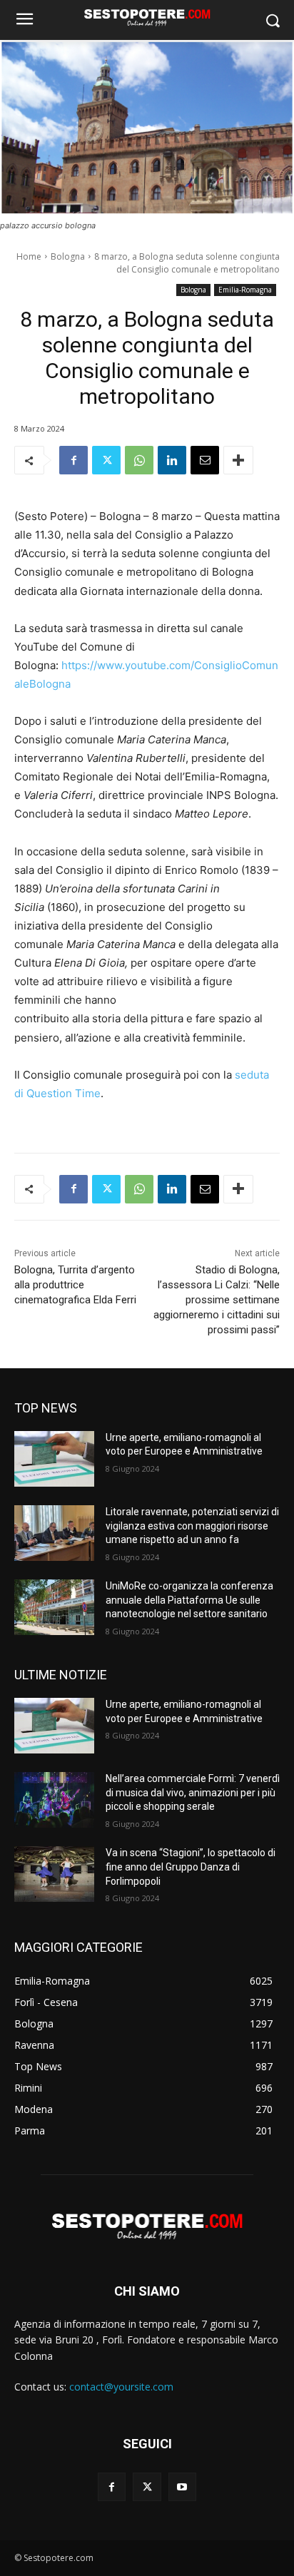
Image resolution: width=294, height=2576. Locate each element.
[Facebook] (73, 460)
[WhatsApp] (139, 460)
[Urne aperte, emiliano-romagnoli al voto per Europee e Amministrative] (54, 1459)
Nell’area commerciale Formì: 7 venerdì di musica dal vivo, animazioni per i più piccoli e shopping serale (193, 1792)
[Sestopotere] (147, 17)
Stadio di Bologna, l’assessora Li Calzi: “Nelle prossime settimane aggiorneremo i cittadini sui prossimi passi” (217, 1300)
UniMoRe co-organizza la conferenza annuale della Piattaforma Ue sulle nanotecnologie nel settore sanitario (189, 1600)
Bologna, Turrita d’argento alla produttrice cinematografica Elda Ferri (75, 1285)
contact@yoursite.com (121, 2387)
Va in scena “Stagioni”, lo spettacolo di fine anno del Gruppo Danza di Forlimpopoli (191, 1867)
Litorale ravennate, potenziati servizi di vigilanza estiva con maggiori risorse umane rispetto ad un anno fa (192, 1526)
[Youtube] (182, 2486)
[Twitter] (106, 460)
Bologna (68, 256)
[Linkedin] (172, 460)
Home (29, 256)
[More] (238, 460)
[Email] (205, 460)
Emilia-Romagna (245, 290)
